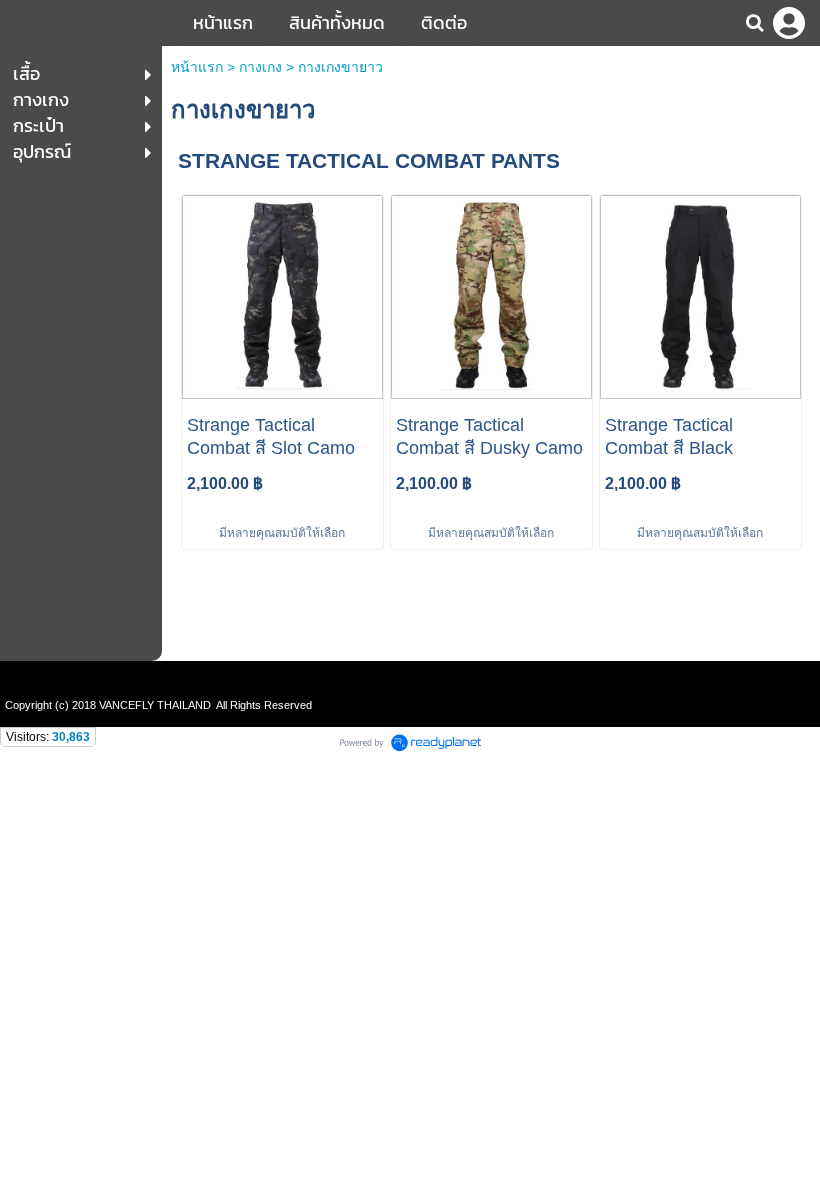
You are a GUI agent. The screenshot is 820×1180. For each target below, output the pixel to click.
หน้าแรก (197, 67)
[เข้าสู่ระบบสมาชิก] (789, 23)
